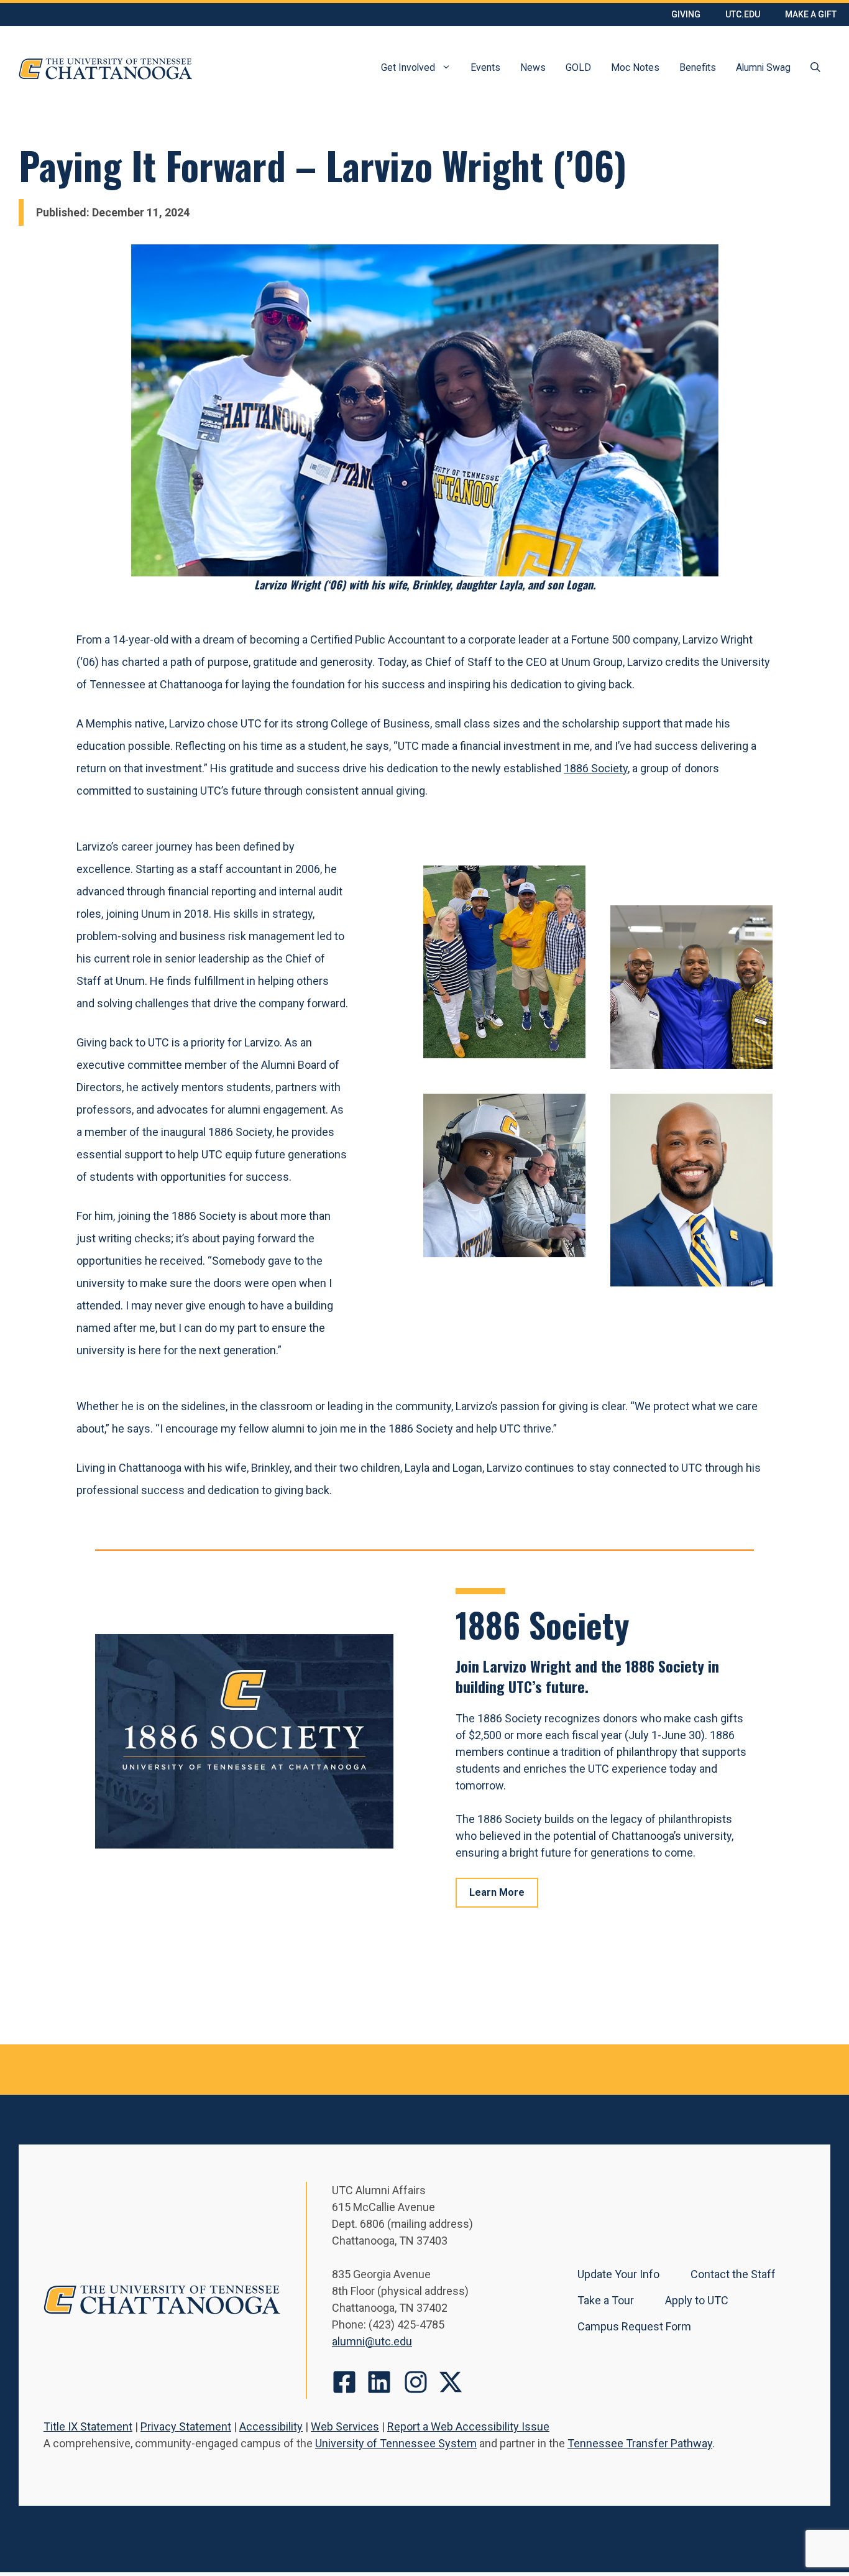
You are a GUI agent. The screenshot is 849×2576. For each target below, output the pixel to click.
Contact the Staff (733, 2274)
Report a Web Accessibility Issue (468, 2426)
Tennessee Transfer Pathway (640, 2443)
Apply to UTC (697, 2300)
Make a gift (811, 14)
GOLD (578, 67)
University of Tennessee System (396, 2443)
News (533, 67)
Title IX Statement (88, 2426)
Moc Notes (635, 67)
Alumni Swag (763, 67)
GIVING (686, 14)
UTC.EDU (743, 14)
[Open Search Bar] (815, 69)
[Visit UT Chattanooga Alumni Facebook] (344, 2382)
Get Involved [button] (408, 67)
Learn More (497, 1892)
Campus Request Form (634, 2326)
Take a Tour (606, 2300)
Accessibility (271, 2426)
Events (485, 67)
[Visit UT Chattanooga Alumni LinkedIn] (379, 2382)
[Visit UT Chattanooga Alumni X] (451, 2382)
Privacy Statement (186, 2426)
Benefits (698, 67)
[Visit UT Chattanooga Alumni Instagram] (416, 2382)
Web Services (345, 2426)
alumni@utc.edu (372, 2341)
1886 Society (596, 768)
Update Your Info (618, 2274)
